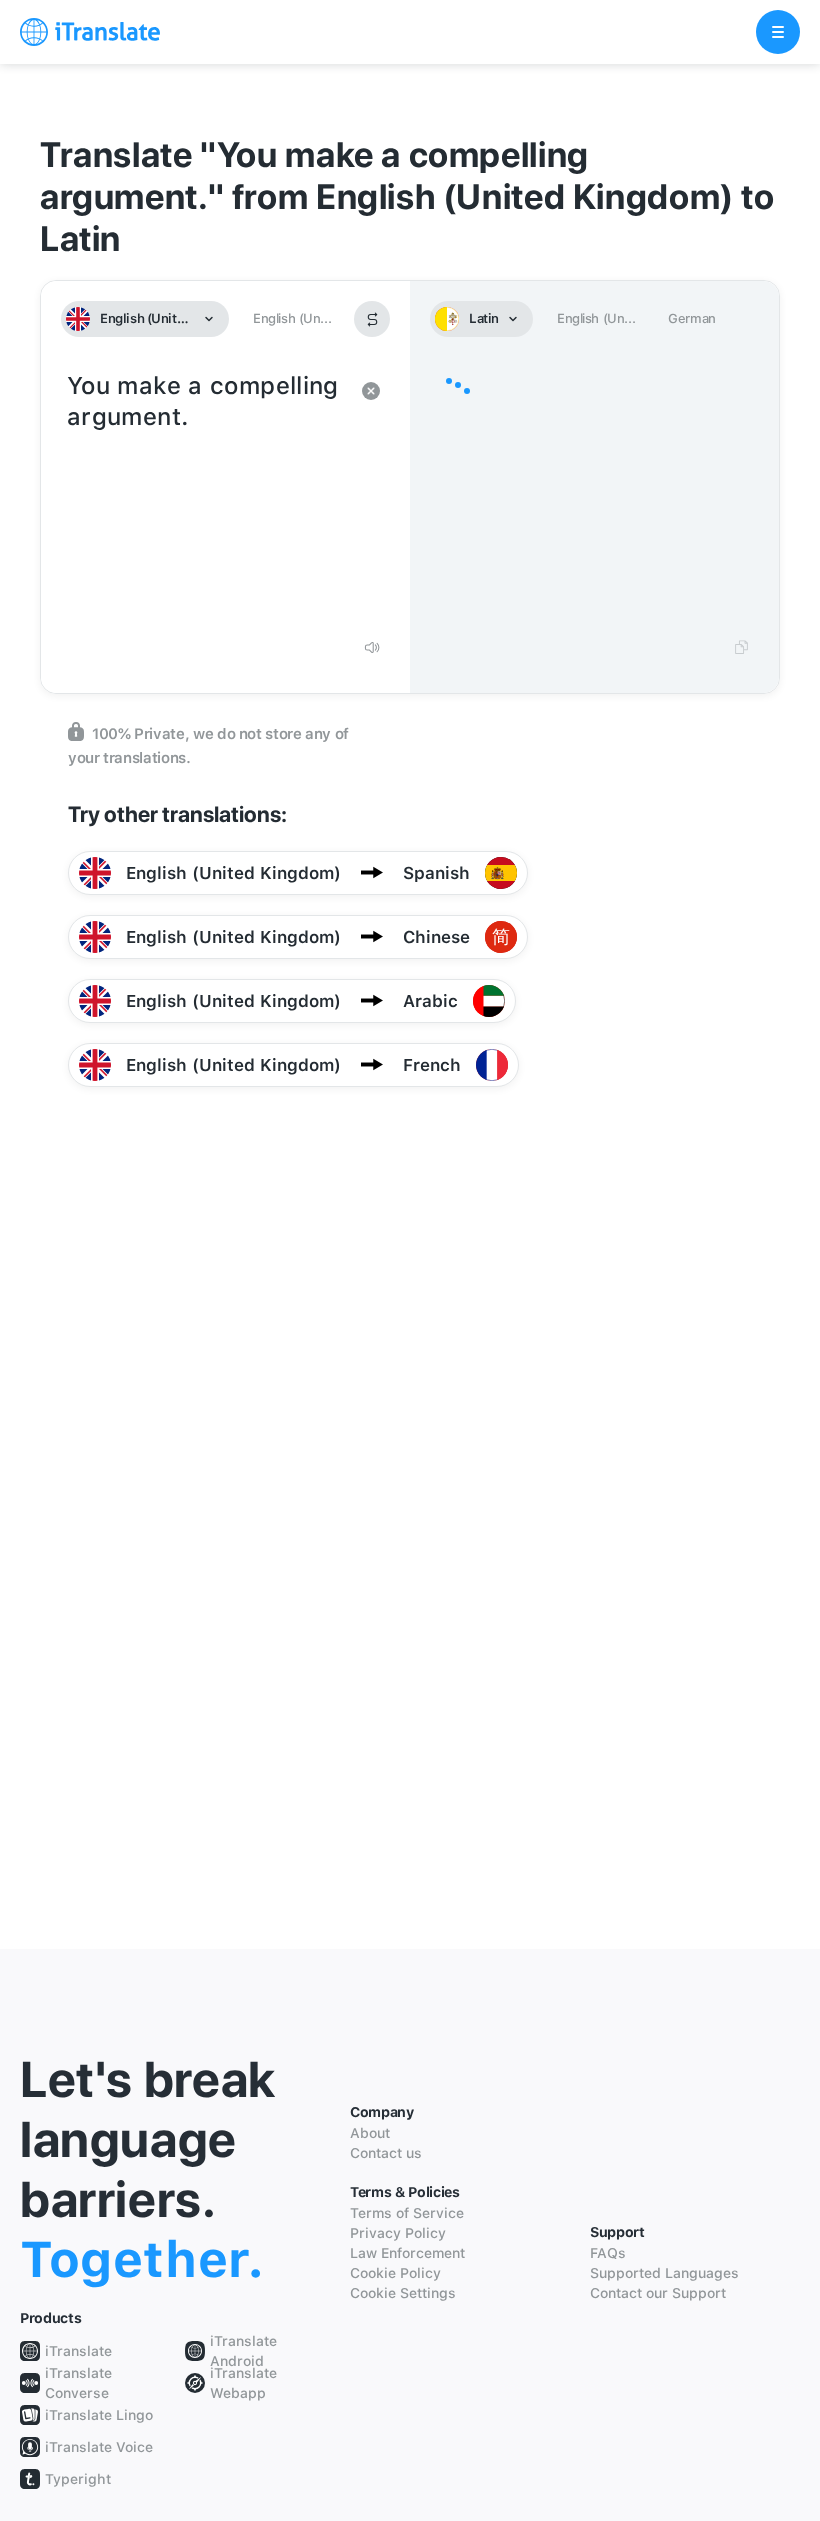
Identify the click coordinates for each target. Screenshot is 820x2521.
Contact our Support (658, 2293)
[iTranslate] (90, 32)
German (692, 318)
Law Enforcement (407, 2253)
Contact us (386, 2153)
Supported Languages (664, 2273)
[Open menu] (778, 32)
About (370, 2133)
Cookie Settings (403, 2293)
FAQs (608, 2253)
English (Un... (292, 318)
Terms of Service (407, 2213)
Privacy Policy (398, 2233)
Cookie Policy (395, 2273)
